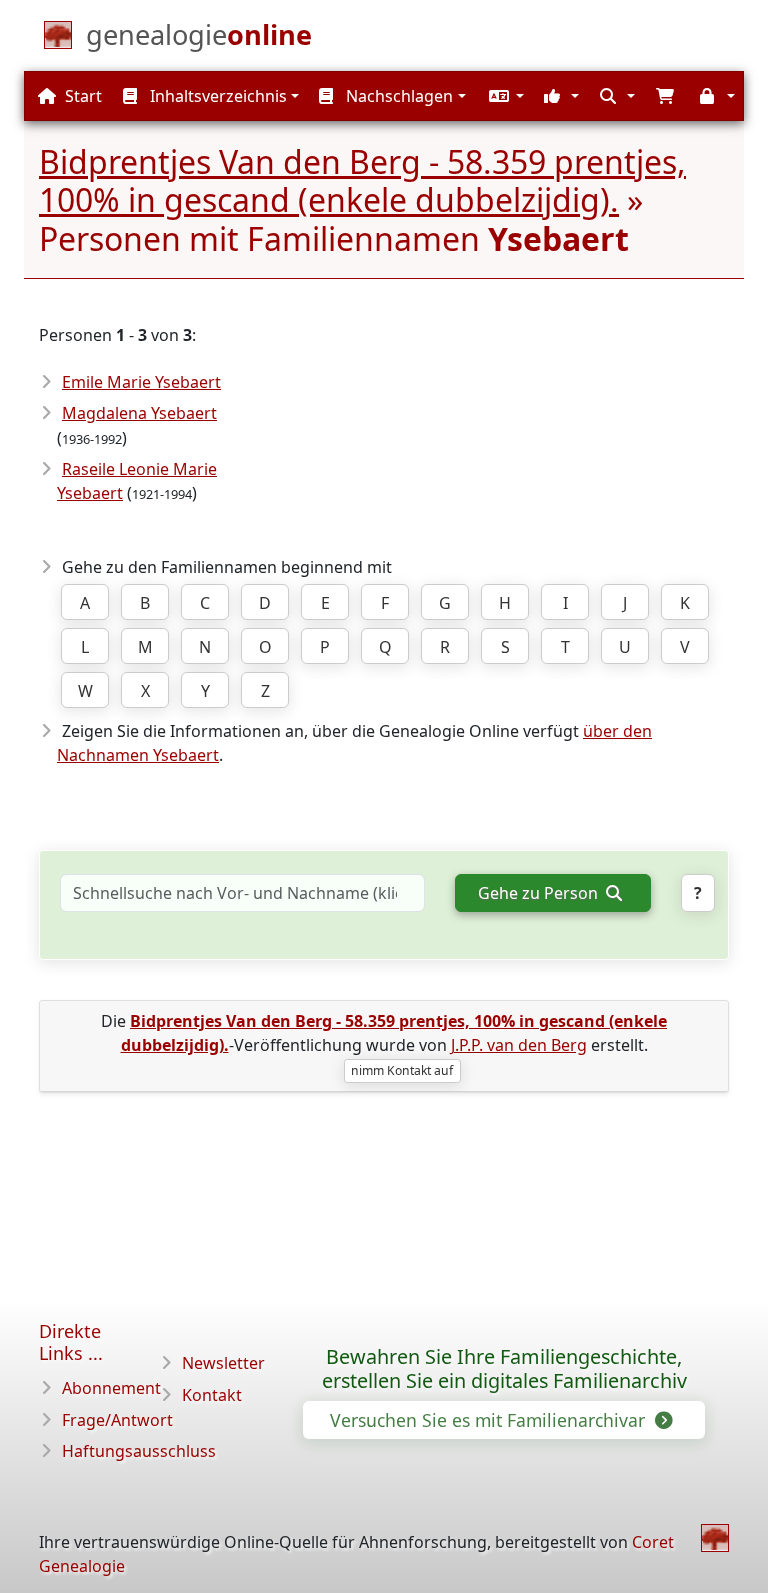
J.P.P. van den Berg (519, 1045)
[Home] (715, 1538)
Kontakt (212, 1395)
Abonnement (111, 1388)
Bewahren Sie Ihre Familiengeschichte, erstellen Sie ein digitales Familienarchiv (504, 1369)
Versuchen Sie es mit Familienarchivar (490, 1420)
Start (81, 96)
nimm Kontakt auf (402, 1070)
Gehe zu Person (540, 893)
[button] (504, 96)
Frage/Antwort (117, 1420)
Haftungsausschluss (139, 1451)
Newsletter (223, 1363)
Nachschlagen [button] (397, 96)
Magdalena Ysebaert (139, 413)
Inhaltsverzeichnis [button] (216, 96)
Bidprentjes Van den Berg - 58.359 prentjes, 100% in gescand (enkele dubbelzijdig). (362, 180)
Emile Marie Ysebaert (141, 382)
